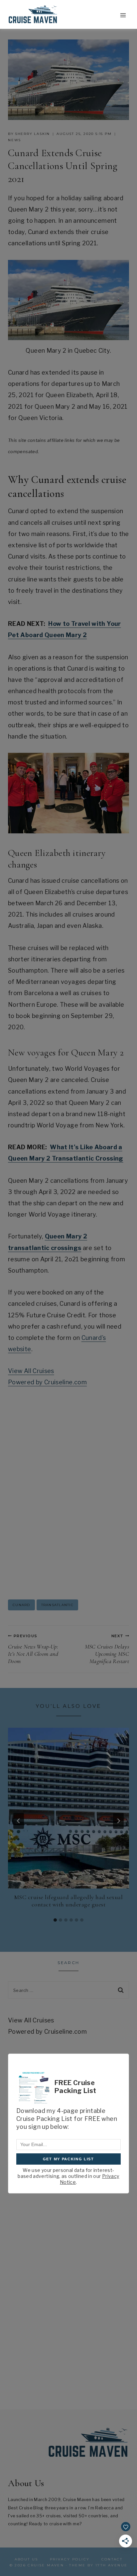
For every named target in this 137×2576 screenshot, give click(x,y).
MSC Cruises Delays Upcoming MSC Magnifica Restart (107, 1649)
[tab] (55, 1920)
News (14, 140)
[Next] (118, 1821)
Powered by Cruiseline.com (47, 1382)
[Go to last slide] (19, 1821)
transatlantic (57, 1605)
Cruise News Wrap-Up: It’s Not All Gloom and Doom (33, 1649)
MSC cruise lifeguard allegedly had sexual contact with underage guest (69, 1901)
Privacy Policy (70, 2559)
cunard (21, 1605)
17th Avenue (111, 2565)
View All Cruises (31, 1371)
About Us (26, 2559)
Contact (112, 2559)
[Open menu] (123, 15)
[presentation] (68, 1808)
